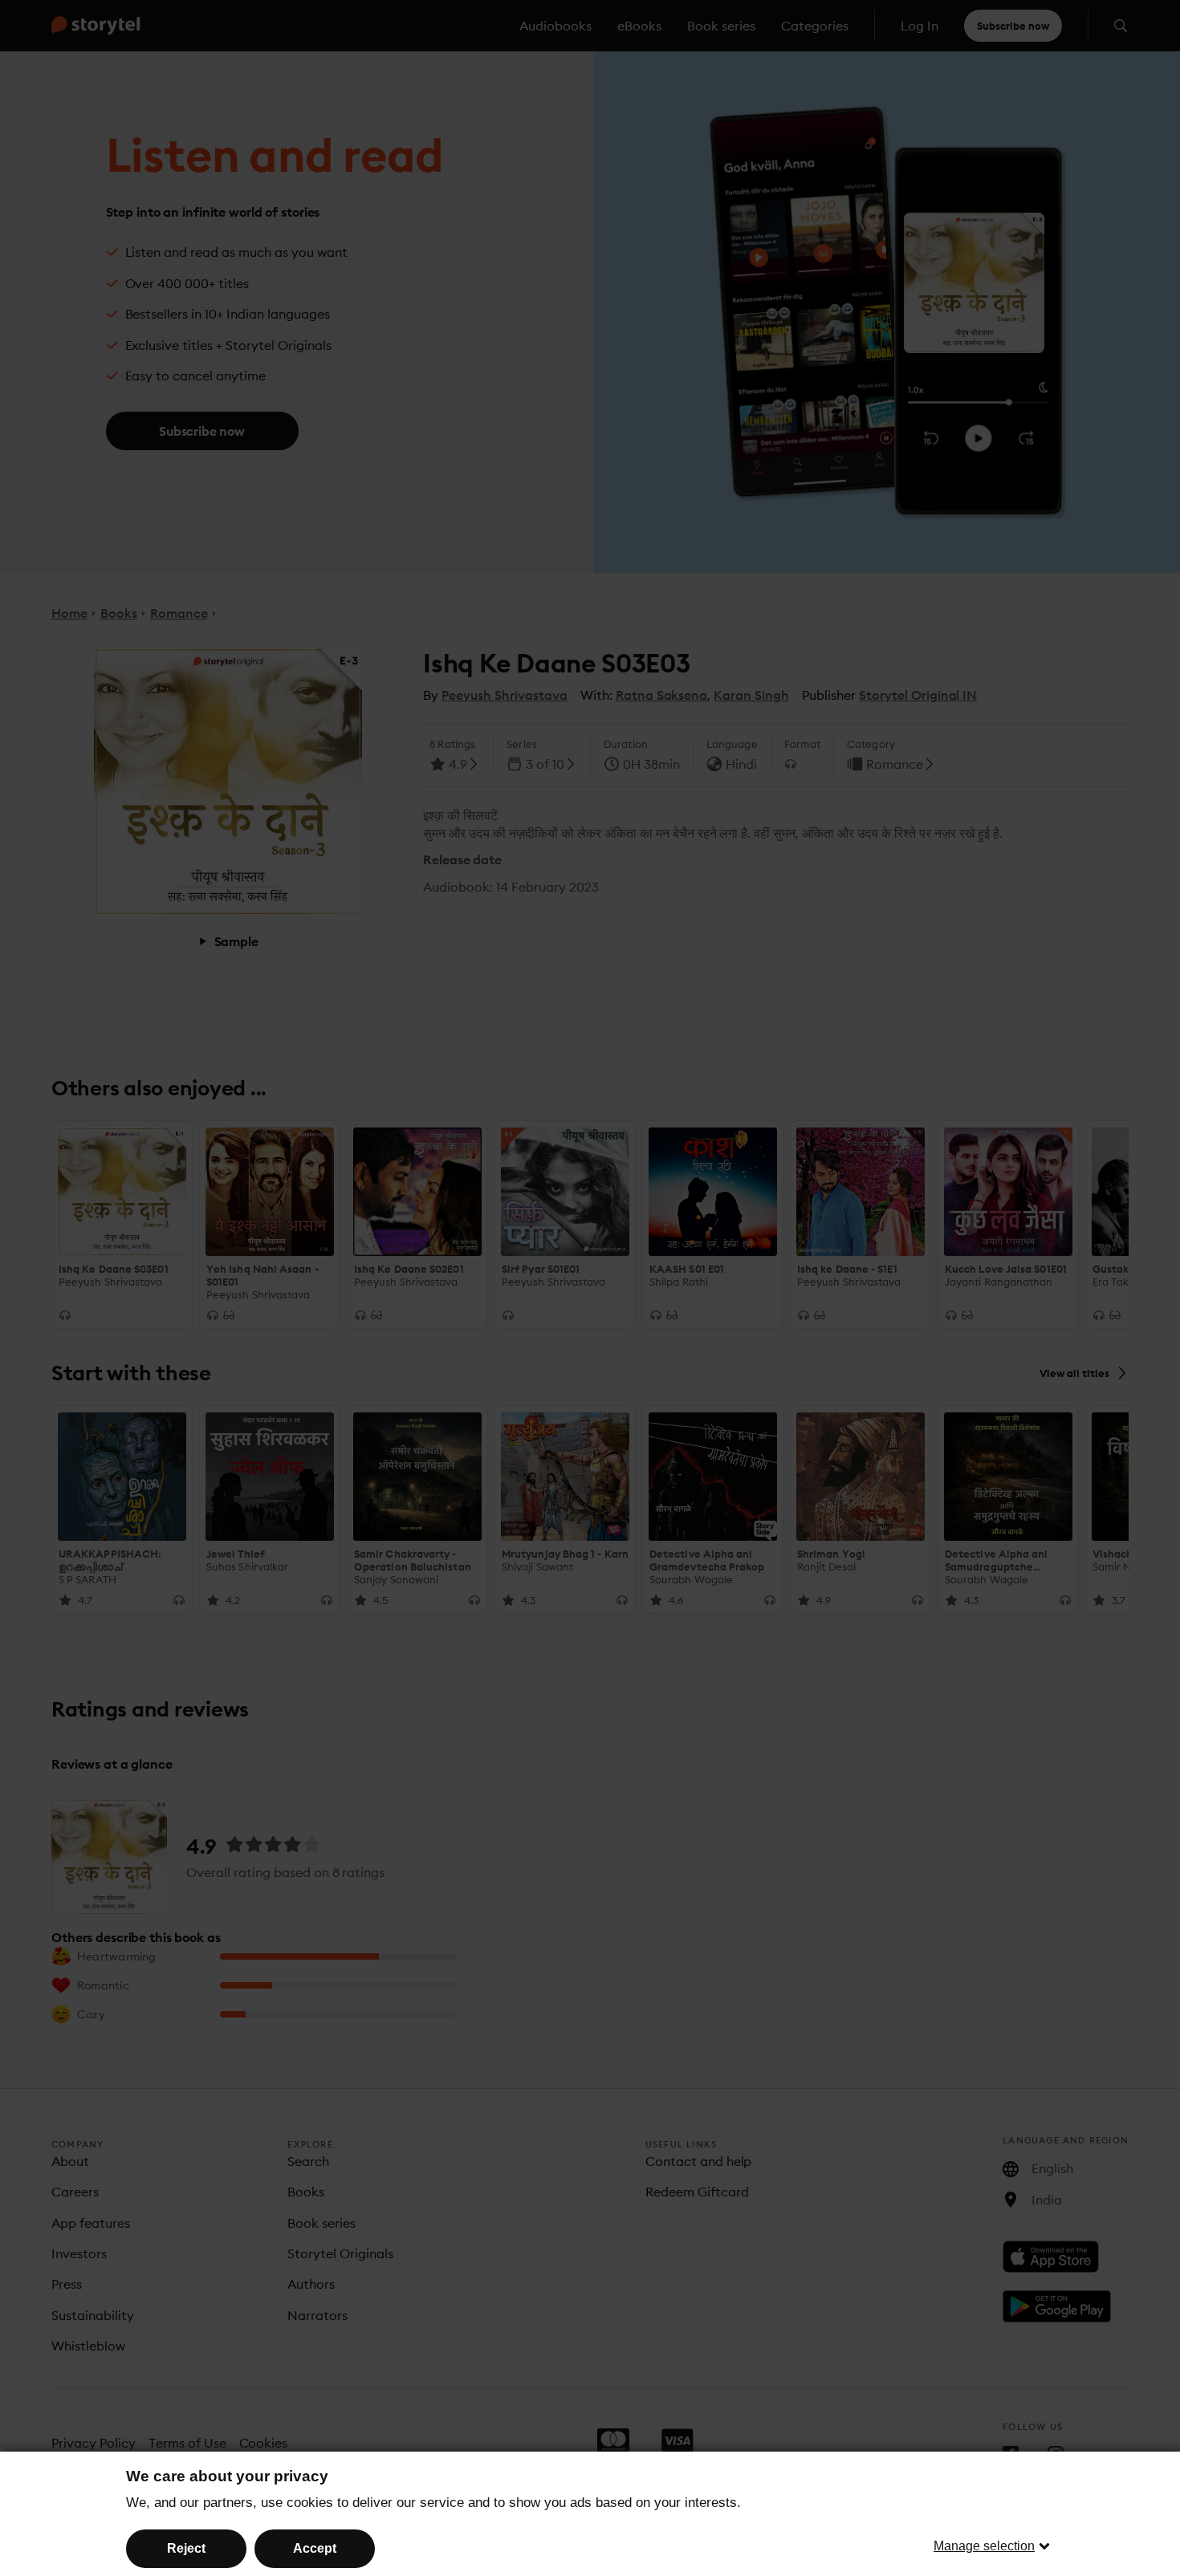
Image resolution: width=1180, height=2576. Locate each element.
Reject (186, 2548)
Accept (315, 2548)
